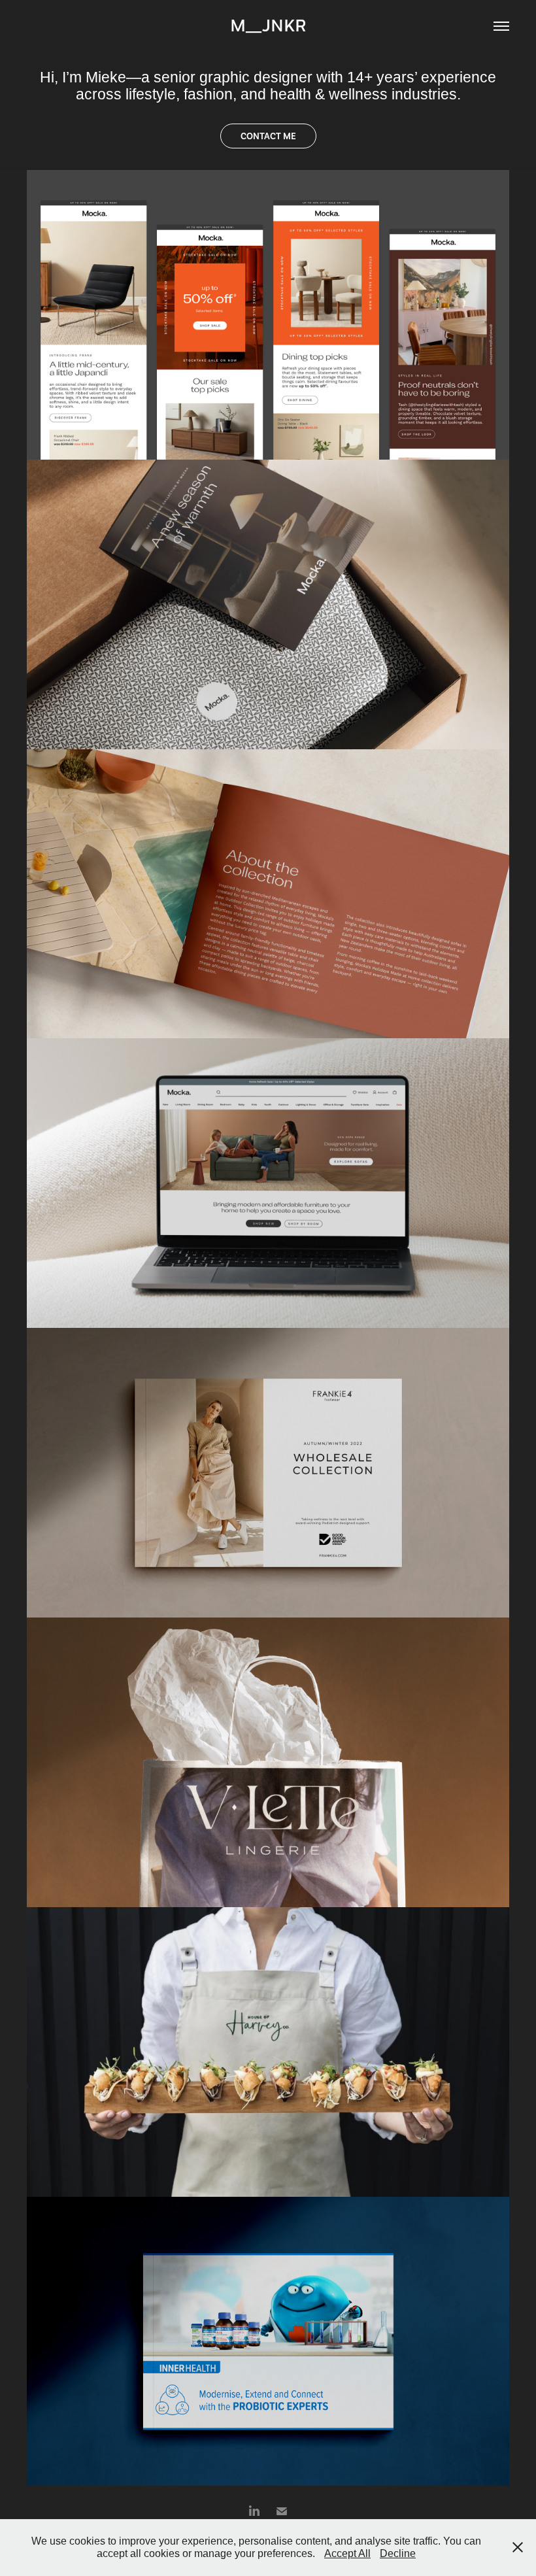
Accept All (347, 2553)
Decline (398, 2553)
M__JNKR (268, 26)
